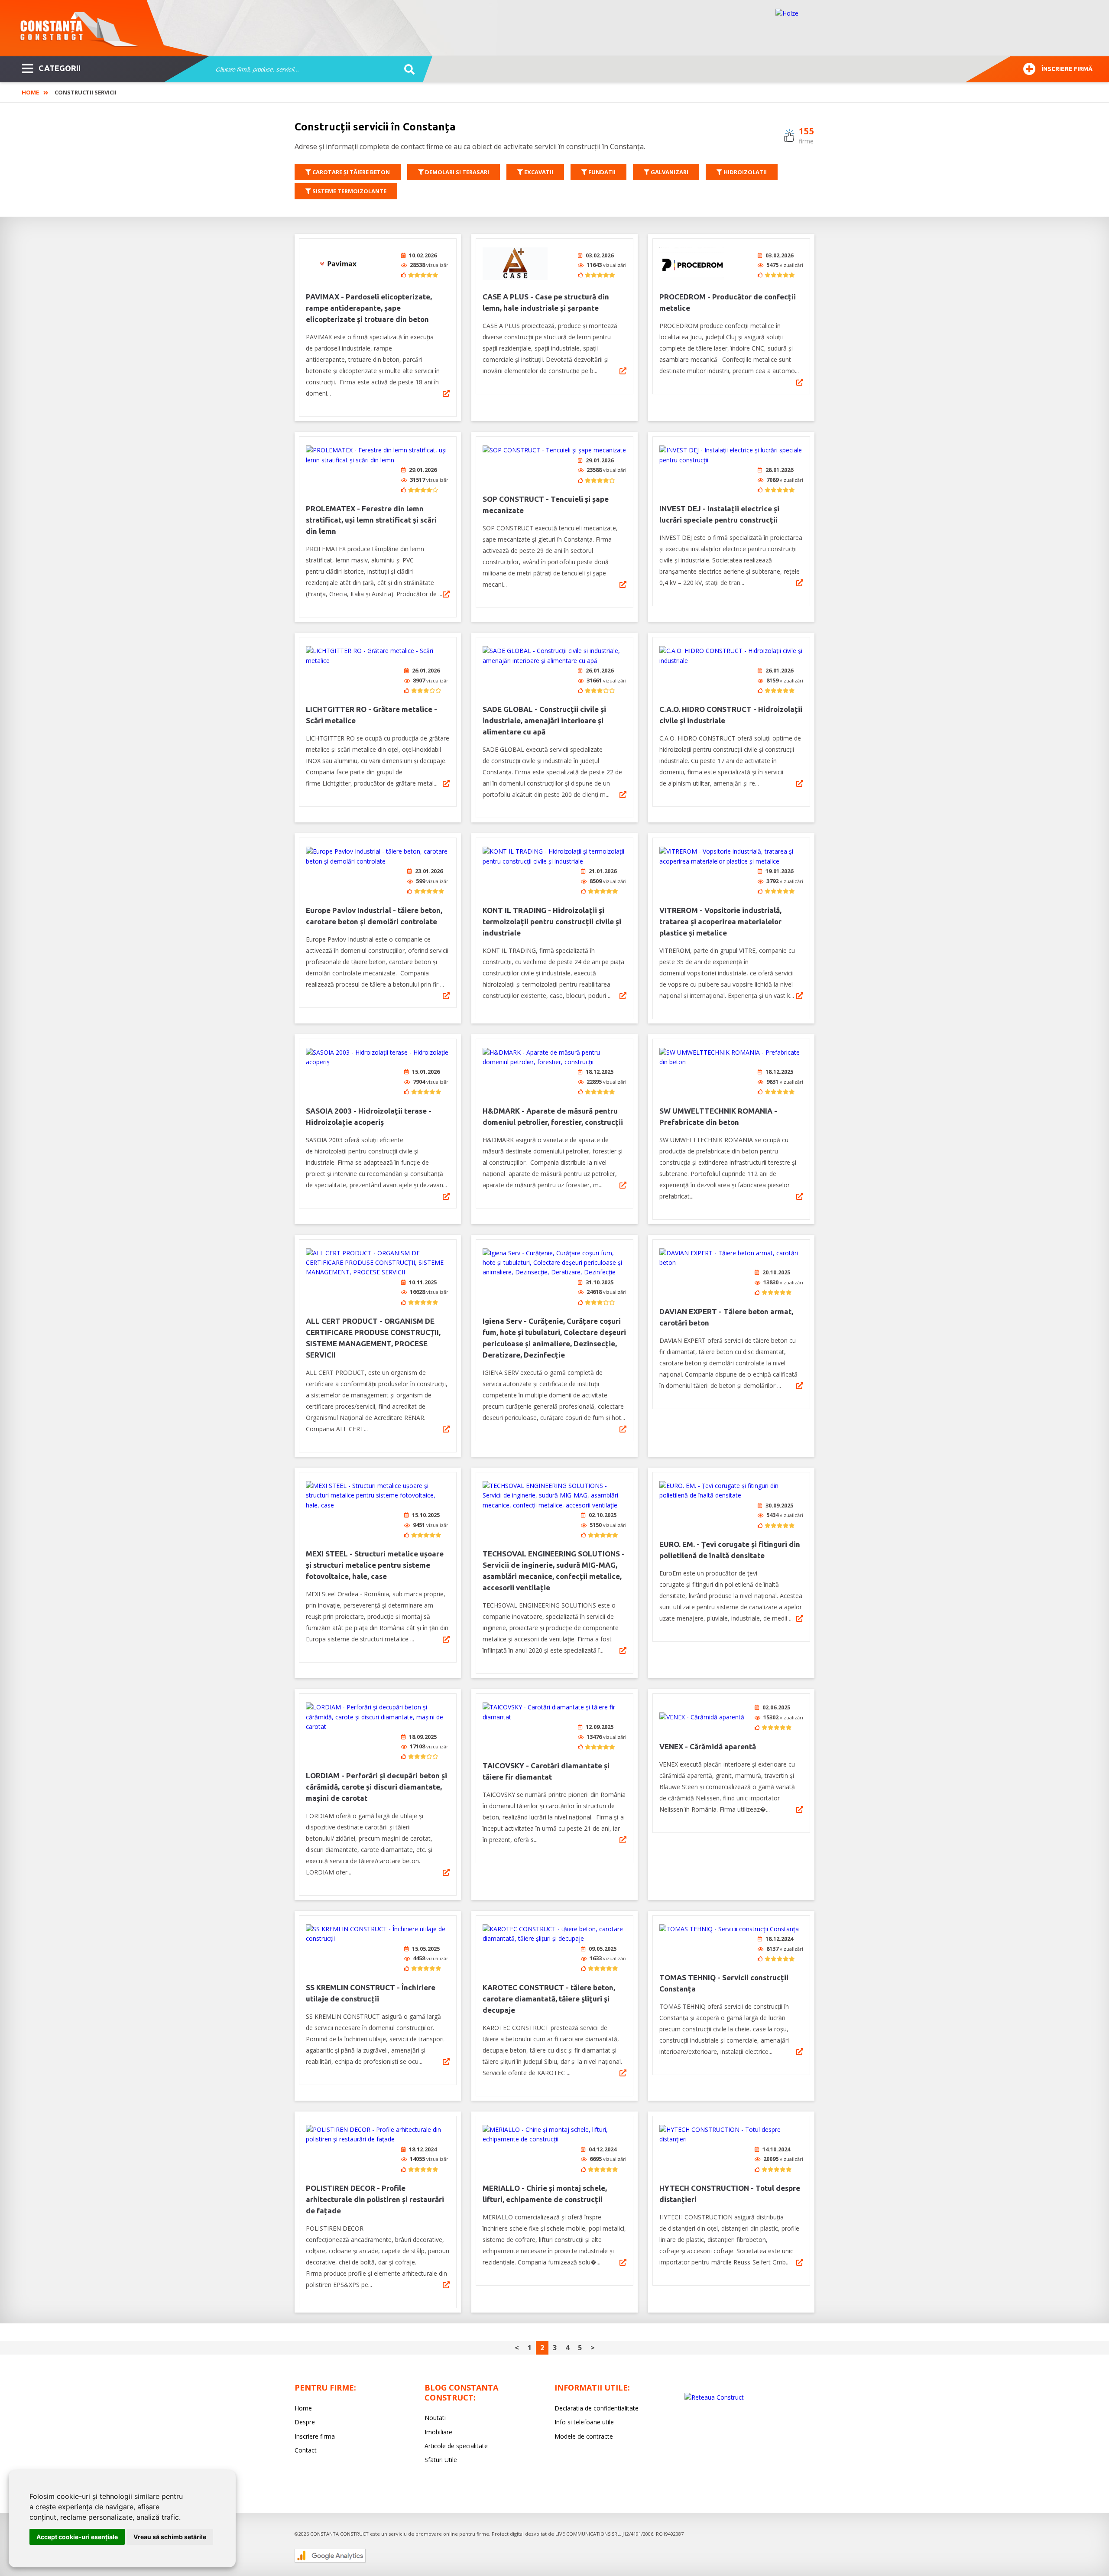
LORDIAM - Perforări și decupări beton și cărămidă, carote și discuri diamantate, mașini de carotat (376, 1787)
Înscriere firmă (1067, 69)
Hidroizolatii (744, 172)
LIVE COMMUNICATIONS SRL (588, 2534)
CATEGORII (60, 68)
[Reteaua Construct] (714, 2397)
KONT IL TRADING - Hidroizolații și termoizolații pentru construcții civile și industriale (552, 921)
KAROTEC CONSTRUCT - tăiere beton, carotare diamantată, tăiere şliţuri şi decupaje (549, 1999)
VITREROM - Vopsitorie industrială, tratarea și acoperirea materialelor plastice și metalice (720, 921)
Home (30, 92)
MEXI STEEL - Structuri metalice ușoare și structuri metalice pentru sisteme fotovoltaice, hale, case (375, 1565)
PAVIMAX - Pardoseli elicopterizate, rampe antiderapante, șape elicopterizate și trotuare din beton (369, 308)
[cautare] (407, 70)
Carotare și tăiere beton (350, 172)
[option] (934, 28)
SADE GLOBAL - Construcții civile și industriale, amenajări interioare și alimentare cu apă (544, 720)
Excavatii (538, 172)
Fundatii (601, 172)
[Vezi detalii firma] (446, 393)
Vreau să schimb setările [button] (170, 2537)
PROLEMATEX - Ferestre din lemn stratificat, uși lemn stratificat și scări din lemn (371, 520)
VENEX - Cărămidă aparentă (708, 1746)
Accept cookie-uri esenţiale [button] (77, 2537)
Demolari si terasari (456, 172)
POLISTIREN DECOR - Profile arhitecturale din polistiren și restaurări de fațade (375, 2199)
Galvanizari (669, 172)
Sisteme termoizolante (349, 191)
